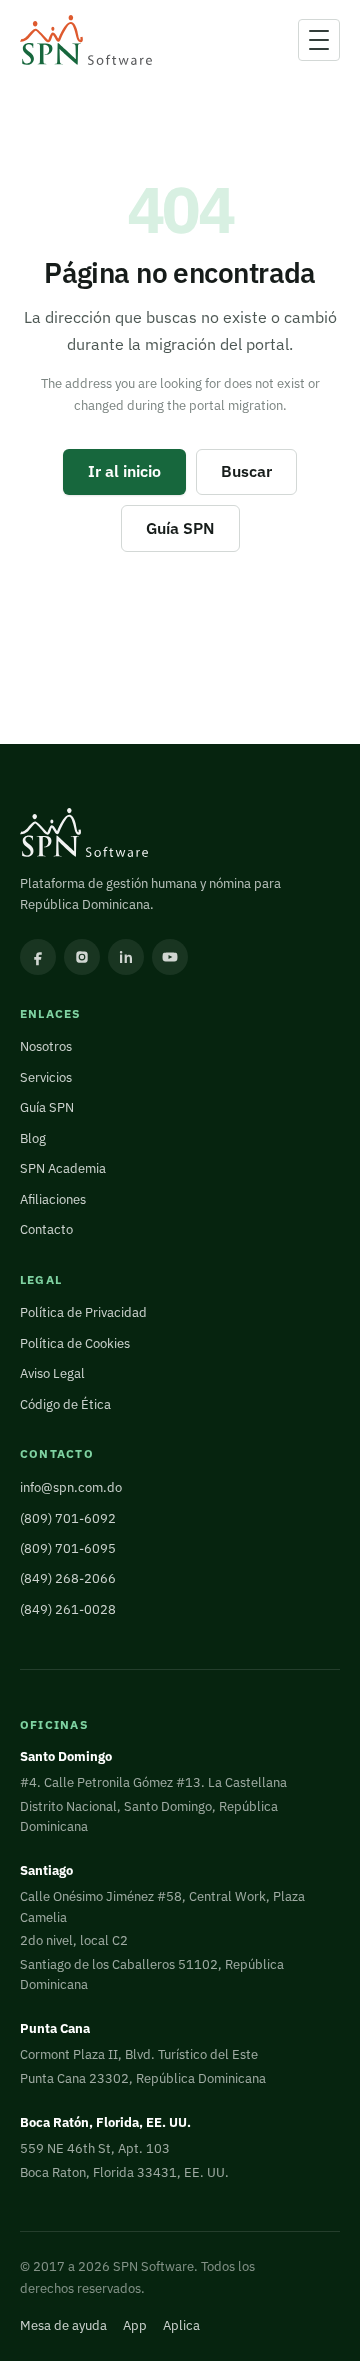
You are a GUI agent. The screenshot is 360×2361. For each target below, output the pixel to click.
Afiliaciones (53, 1199)
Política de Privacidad (83, 1312)
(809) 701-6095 (68, 1548)
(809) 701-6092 (68, 1518)
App (135, 2325)
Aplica (181, 2325)
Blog (33, 1138)
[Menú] (319, 40)
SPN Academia (63, 1168)
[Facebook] (38, 957)
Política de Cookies (75, 1343)
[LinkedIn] (126, 957)
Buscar (246, 471)
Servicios (46, 1077)
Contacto (46, 1229)
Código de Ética (65, 1404)
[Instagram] (82, 957)
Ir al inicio (124, 471)
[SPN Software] (86, 40)
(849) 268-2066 (68, 1578)
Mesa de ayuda (63, 2325)
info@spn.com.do (71, 1487)
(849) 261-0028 (68, 1609)
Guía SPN (180, 528)
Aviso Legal (52, 1373)
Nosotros (46, 1046)
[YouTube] (170, 957)
